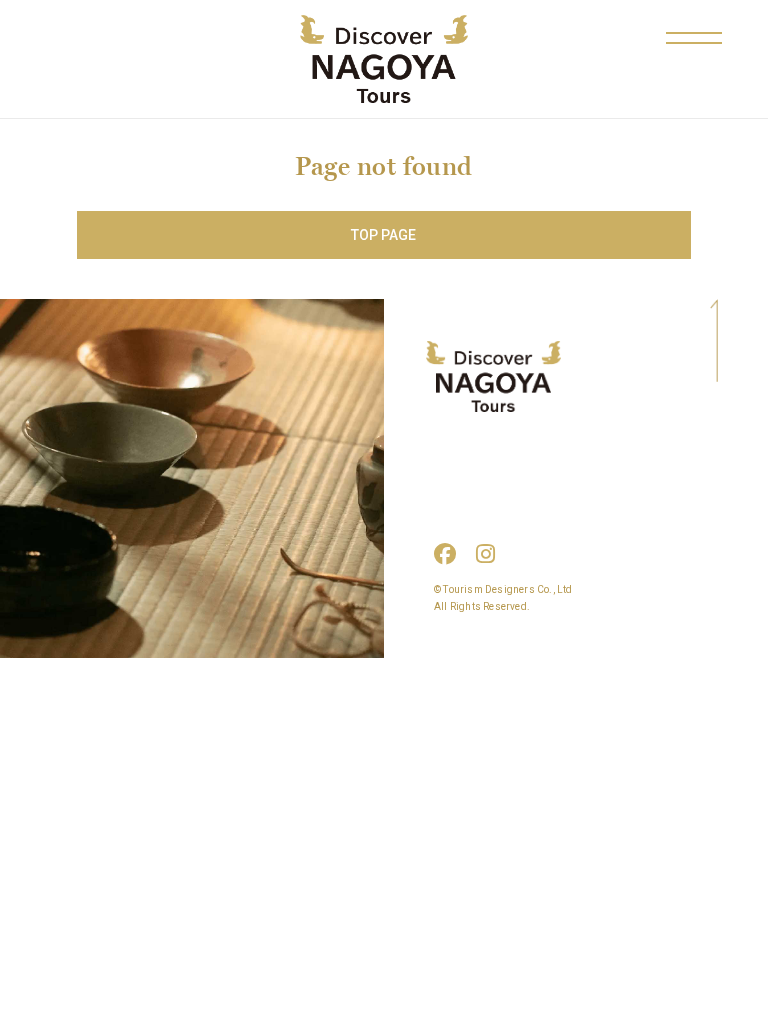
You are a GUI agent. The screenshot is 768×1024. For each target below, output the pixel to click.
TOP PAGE (383, 235)
